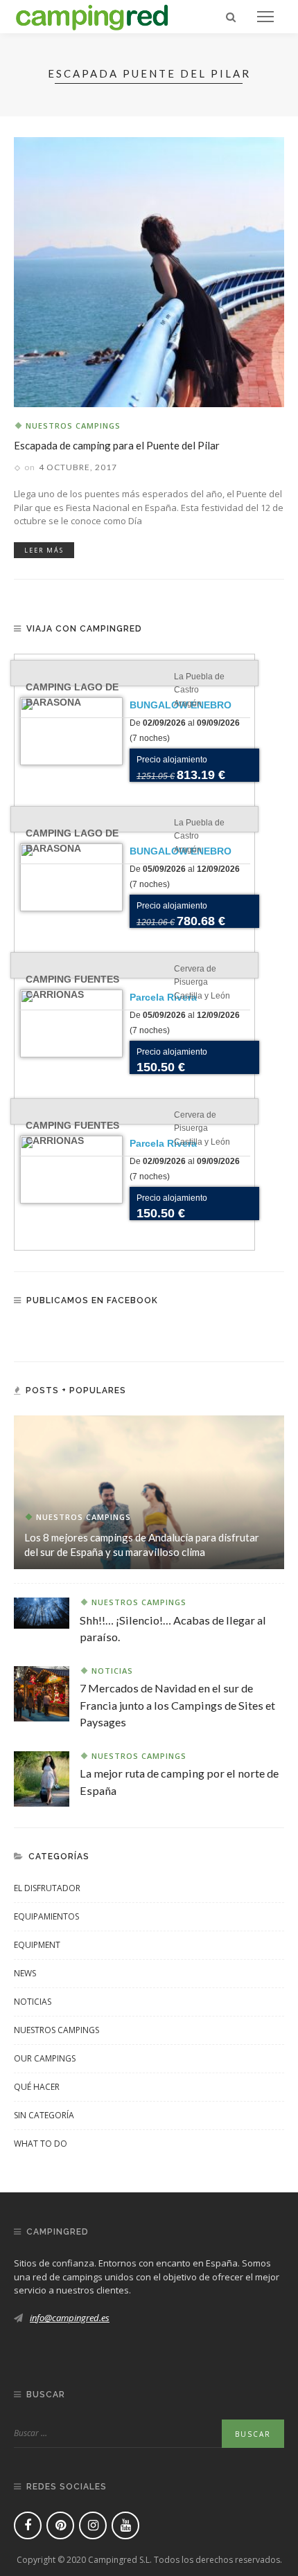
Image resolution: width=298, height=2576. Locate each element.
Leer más (44, 550)
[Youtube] (125, 2525)
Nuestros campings (73, 426)
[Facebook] (28, 2525)
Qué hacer (37, 2087)
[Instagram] (93, 2525)
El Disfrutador (47, 1888)
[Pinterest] (60, 2525)
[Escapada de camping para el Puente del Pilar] (149, 271)
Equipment (37, 1945)
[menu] (265, 17)
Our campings (45, 2058)
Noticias (112, 1671)
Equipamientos (46, 1916)
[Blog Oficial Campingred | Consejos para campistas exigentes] (92, 15)
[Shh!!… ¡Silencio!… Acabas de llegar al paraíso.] (42, 1612)
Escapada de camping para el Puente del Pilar (117, 445)
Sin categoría (44, 2115)
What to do (41, 2144)
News (25, 1973)
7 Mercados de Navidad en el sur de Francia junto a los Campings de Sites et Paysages (177, 1705)
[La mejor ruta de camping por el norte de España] (42, 1778)
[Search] (231, 17)
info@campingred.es (70, 2318)
